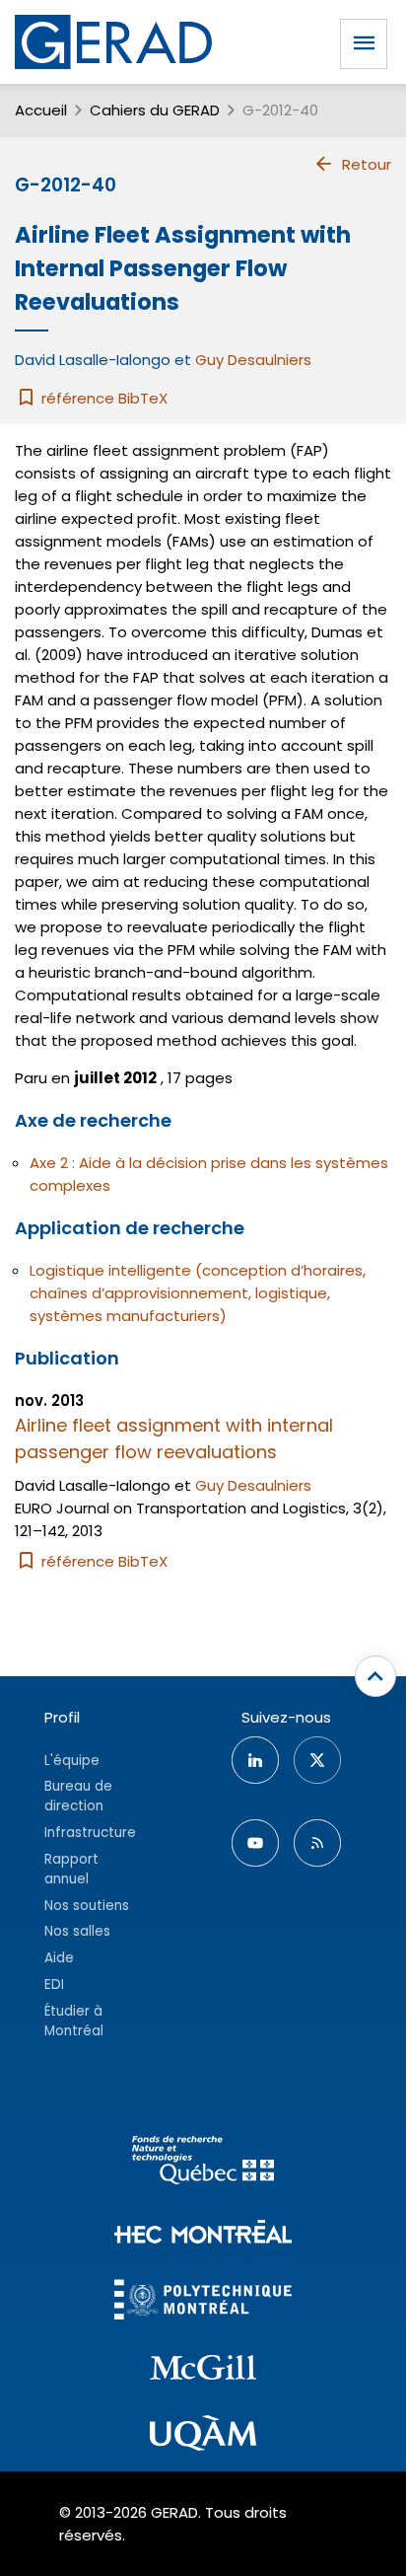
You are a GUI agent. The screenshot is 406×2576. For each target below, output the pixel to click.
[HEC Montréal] (203, 2234)
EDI (54, 1985)
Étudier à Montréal (74, 2021)
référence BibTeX (102, 398)
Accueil (41, 110)
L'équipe (72, 1761)
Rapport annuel (71, 1869)
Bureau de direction (78, 1796)
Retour (367, 164)
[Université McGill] (203, 2371)
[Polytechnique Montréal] (203, 2302)
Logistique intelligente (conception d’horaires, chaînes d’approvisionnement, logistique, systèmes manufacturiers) (198, 1293)
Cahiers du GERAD (155, 110)
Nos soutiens (87, 1906)
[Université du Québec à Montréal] (203, 2436)
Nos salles (77, 1931)
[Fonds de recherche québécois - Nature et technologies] (203, 2163)
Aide (59, 1958)
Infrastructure (90, 1833)
